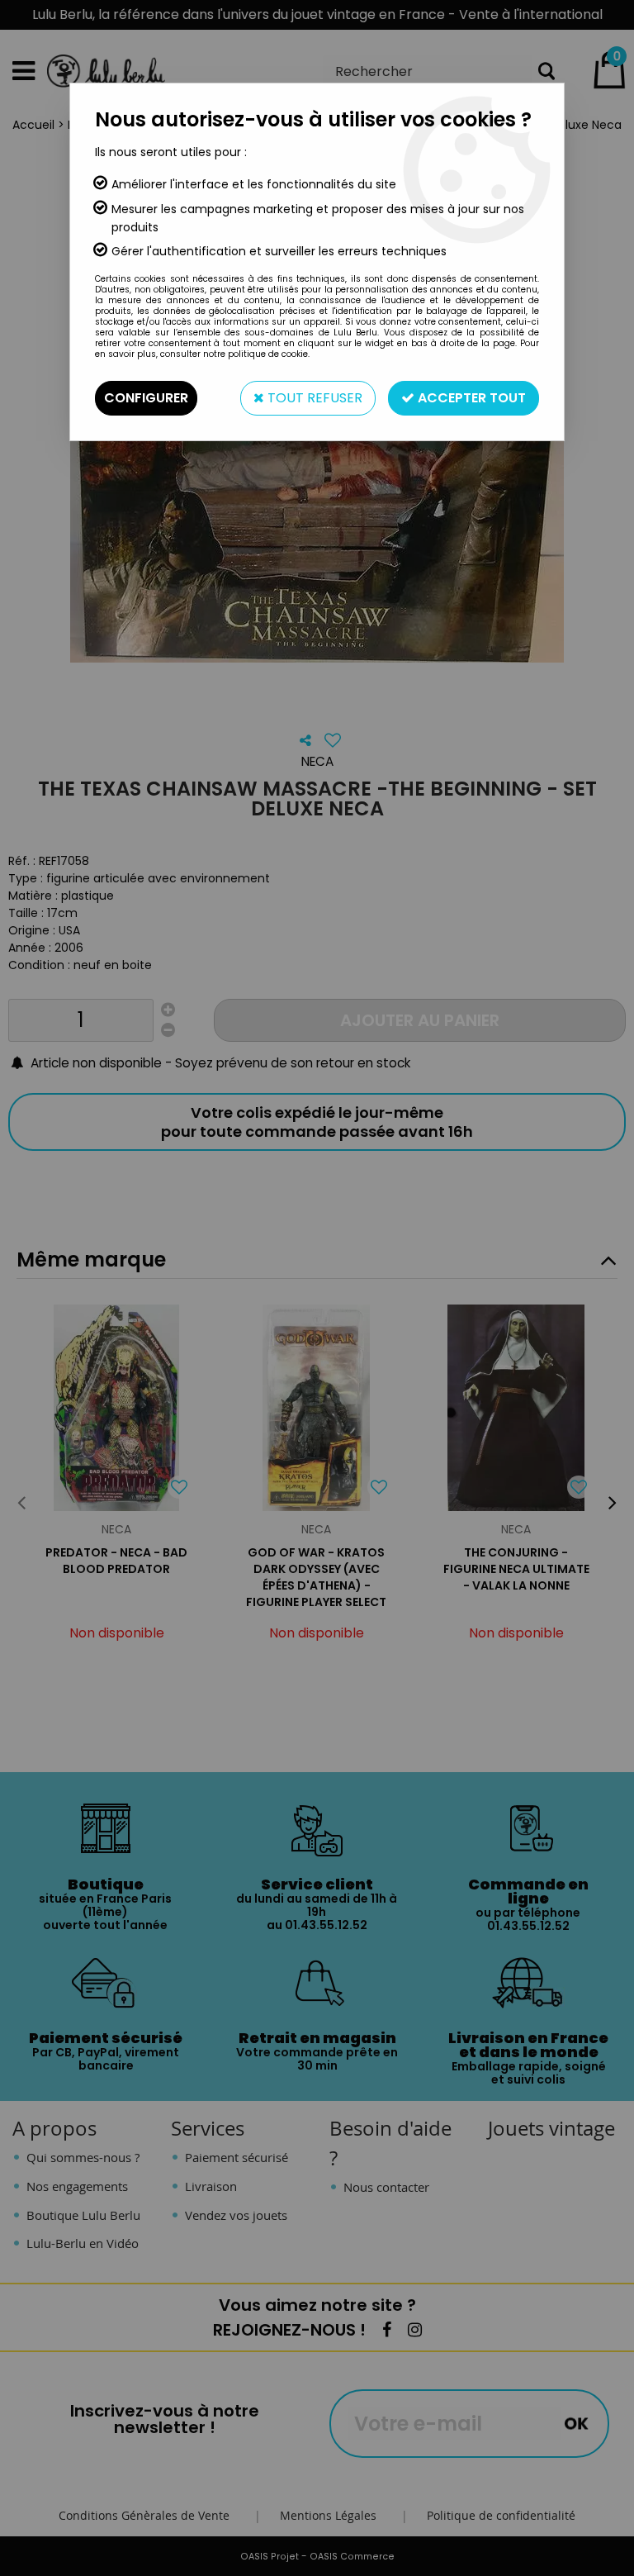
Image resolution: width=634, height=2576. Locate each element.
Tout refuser (313, 398)
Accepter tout (470, 398)
